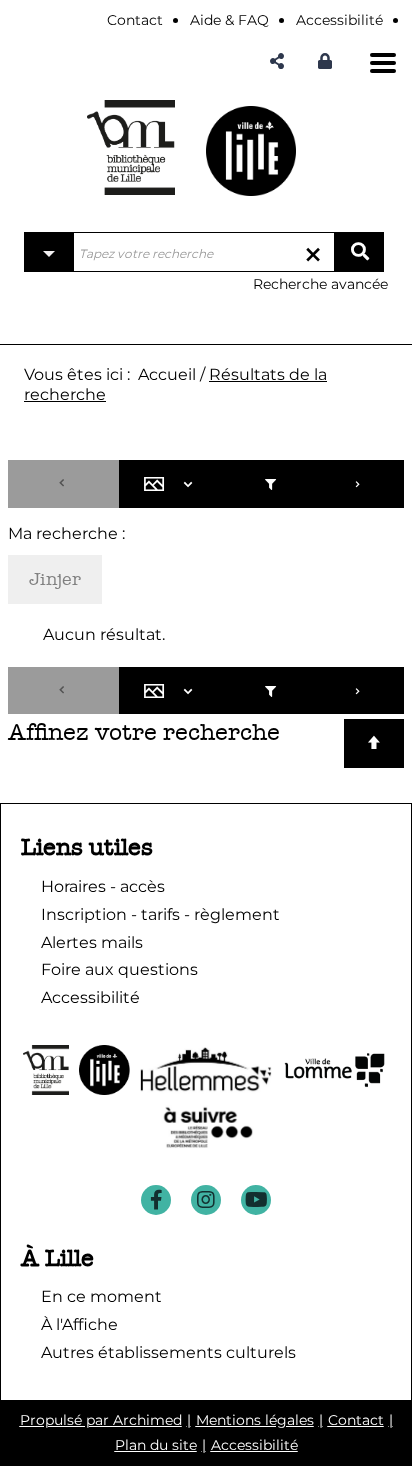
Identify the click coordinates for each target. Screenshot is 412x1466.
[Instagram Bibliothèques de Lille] (206, 1200)
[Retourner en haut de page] (374, 743)
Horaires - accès (103, 886)
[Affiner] (269, 484)
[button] (277, 61)
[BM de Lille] (251, 150)
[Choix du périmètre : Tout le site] (49, 252)
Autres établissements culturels (168, 1352)
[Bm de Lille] (131, 147)
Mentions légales (255, 1420)
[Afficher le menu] (383, 63)
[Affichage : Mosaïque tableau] (172, 484)
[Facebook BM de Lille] (156, 1200)
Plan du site (156, 1445)
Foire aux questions (119, 969)
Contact (356, 1420)
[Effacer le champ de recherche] (313, 252)
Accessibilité (254, 1445)
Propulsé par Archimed (101, 1420)
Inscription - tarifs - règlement (160, 914)
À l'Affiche (79, 1324)
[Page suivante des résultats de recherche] (359, 484)
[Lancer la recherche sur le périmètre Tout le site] (359, 252)
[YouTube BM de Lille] (256, 1200)
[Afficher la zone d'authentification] (330, 61)
